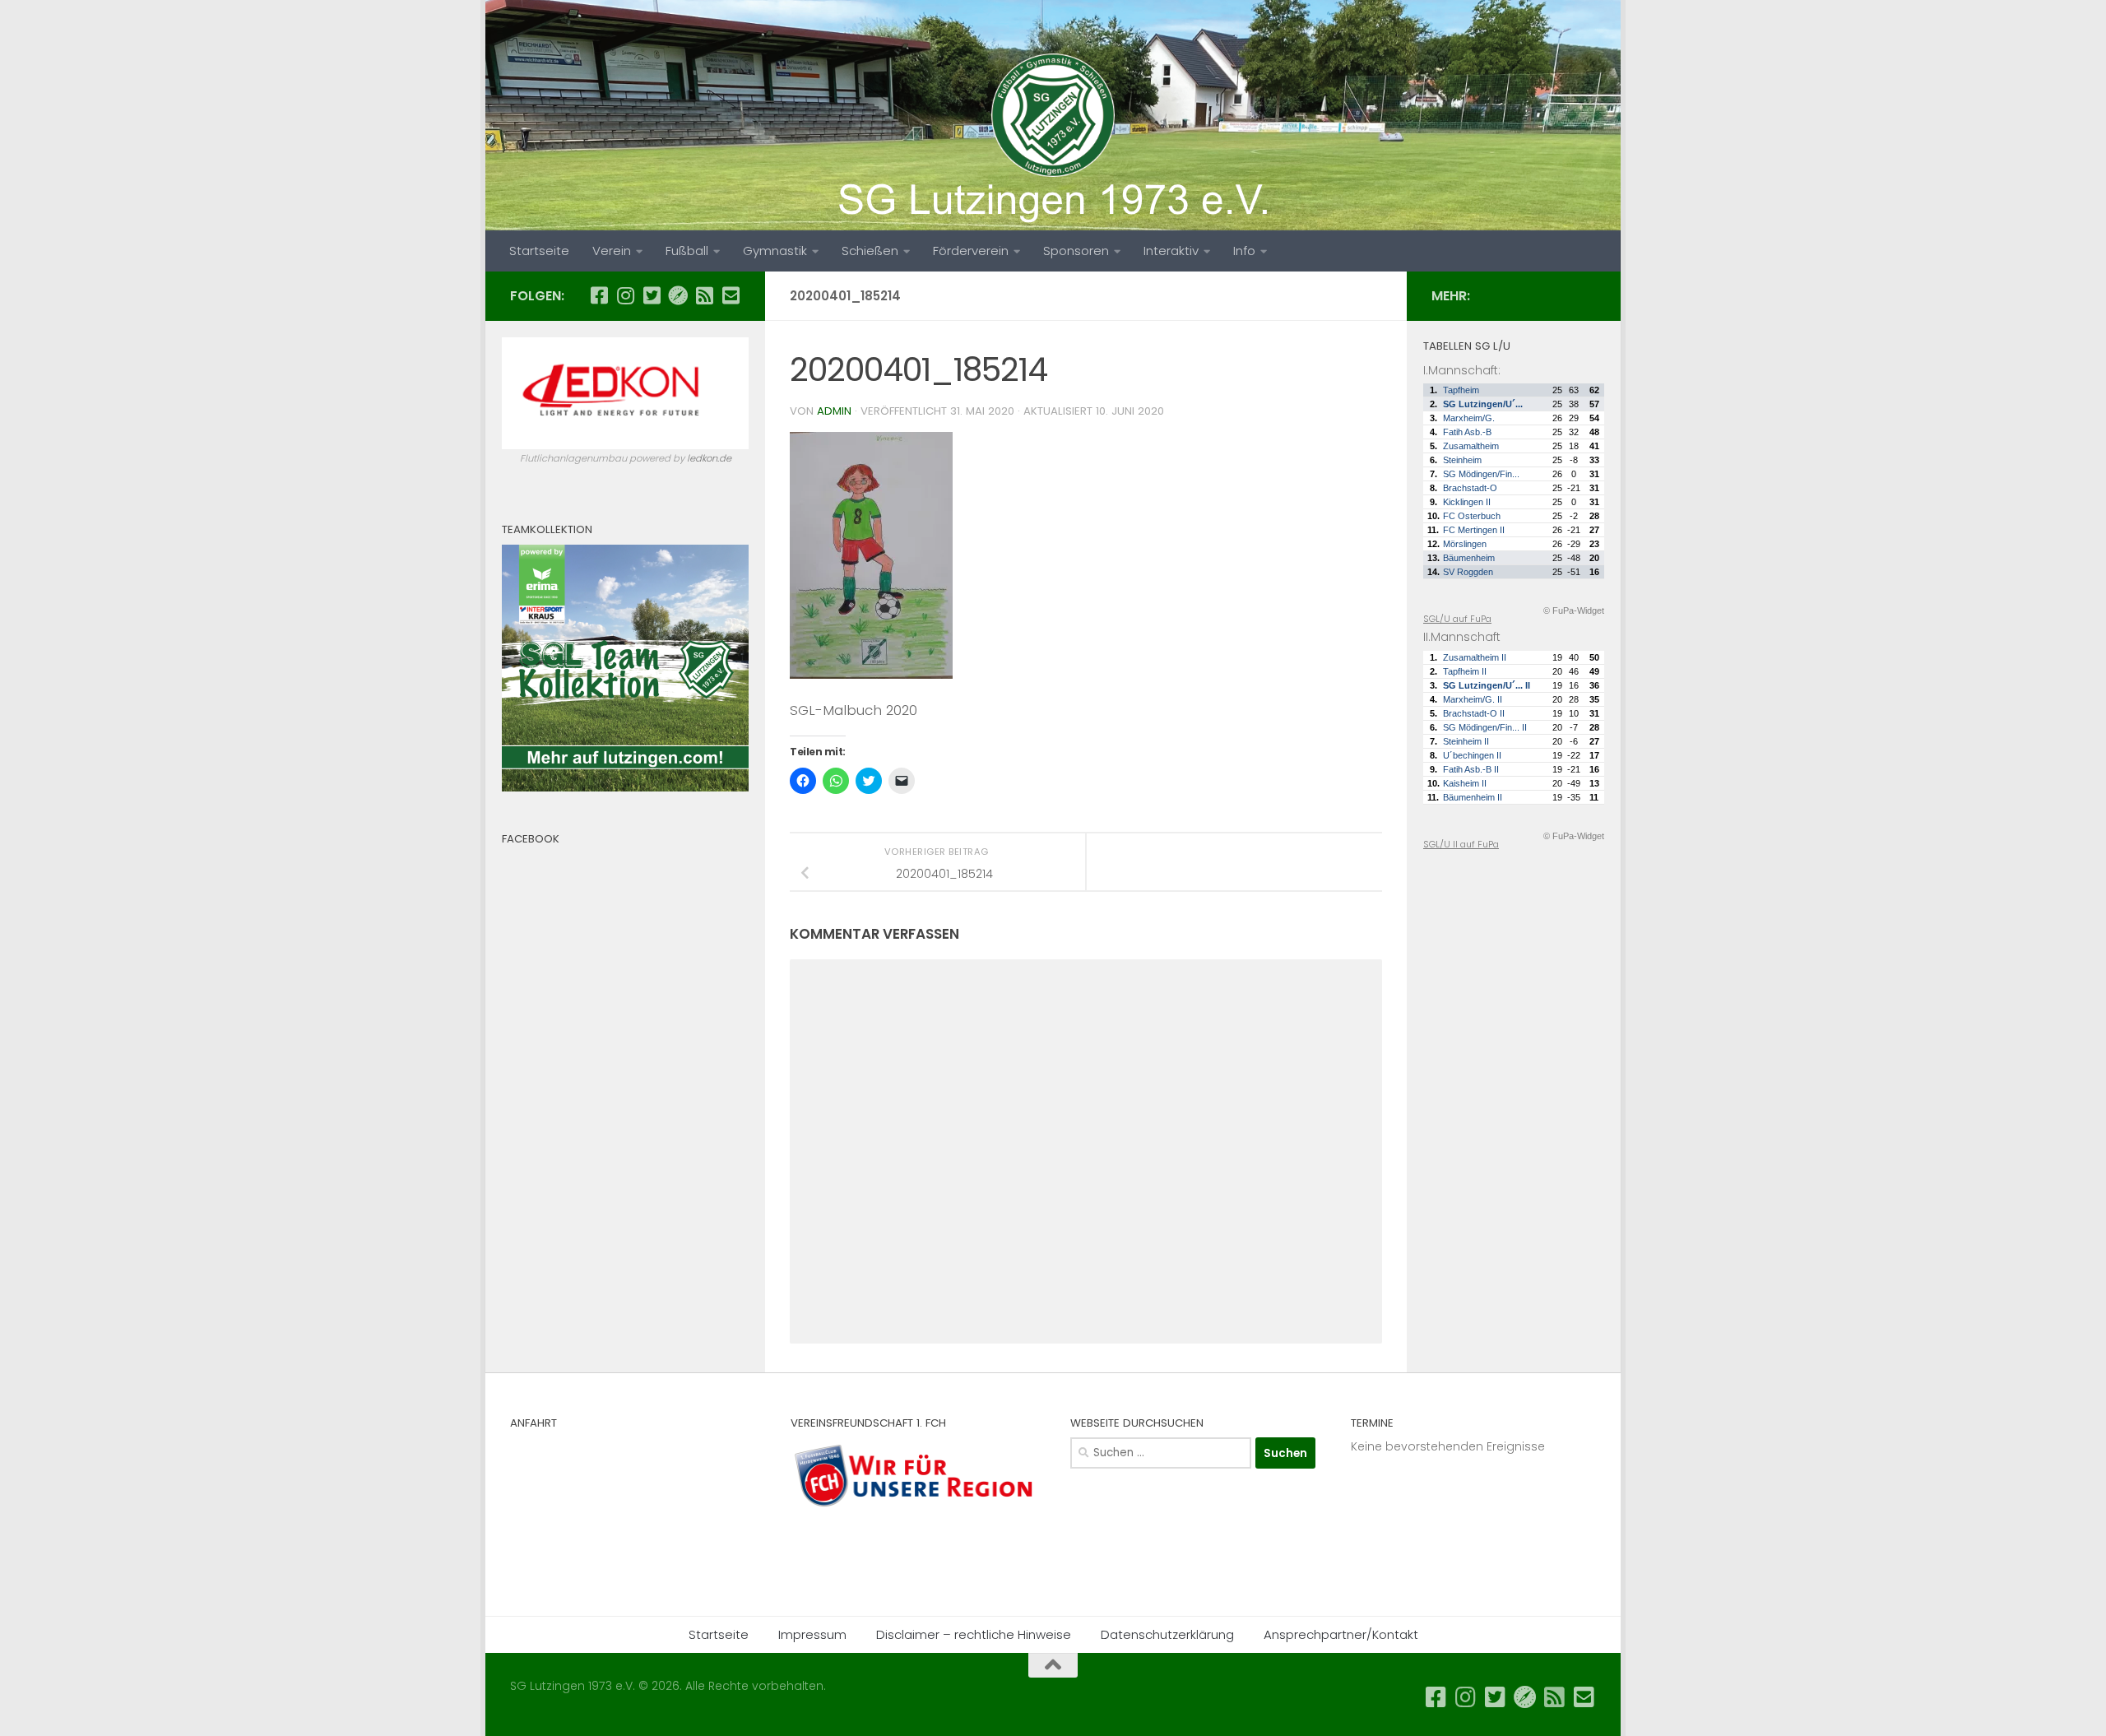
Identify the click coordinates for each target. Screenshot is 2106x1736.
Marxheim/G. (1469, 418)
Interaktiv (1171, 251)
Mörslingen (1465, 544)
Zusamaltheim (1471, 446)
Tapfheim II (1465, 671)
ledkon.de (709, 458)
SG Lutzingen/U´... (1483, 404)
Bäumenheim (1469, 558)
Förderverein (971, 251)
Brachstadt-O (1470, 488)
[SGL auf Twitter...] (652, 295)
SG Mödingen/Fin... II (1485, 727)
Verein (612, 251)
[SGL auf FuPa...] (678, 295)
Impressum (812, 1634)
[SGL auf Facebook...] (599, 295)
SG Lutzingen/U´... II (1487, 685)
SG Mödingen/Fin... (1481, 474)
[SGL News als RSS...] (704, 295)
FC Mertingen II (1474, 530)
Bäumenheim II (1473, 797)
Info (1244, 251)
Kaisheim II (1465, 783)
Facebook (531, 839)
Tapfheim (1461, 390)
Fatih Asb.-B (1467, 432)
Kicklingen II (1467, 502)
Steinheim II (1466, 741)
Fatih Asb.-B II (1471, 769)
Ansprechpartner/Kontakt (1341, 1634)
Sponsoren (1076, 251)
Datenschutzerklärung (1167, 1634)
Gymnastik (775, 251)
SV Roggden (1468, 572)
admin (834, 411)
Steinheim (1462, 460)
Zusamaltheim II (1475, 657)
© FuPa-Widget (1574, 610)
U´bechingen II (1472, 755)
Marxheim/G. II (1473, 699)
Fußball (687, 251)
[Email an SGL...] (731, 295)
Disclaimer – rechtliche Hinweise (974, 1634)
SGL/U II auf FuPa (1461, 844)
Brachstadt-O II (1474, 713)
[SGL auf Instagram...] (625, 295)
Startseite (539, 251)
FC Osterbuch (1472, 516)
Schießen (870, 251)
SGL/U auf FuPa (1457, 619)
